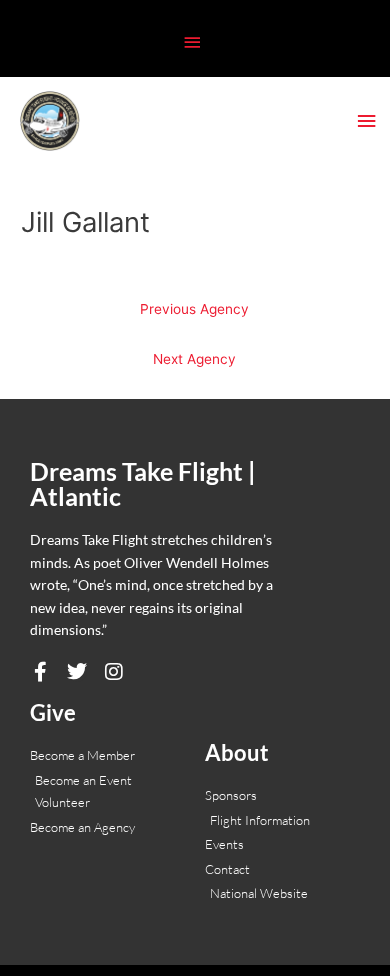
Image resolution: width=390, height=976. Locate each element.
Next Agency (194, 359)
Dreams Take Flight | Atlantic (143, 483)
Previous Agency (194, 309)
